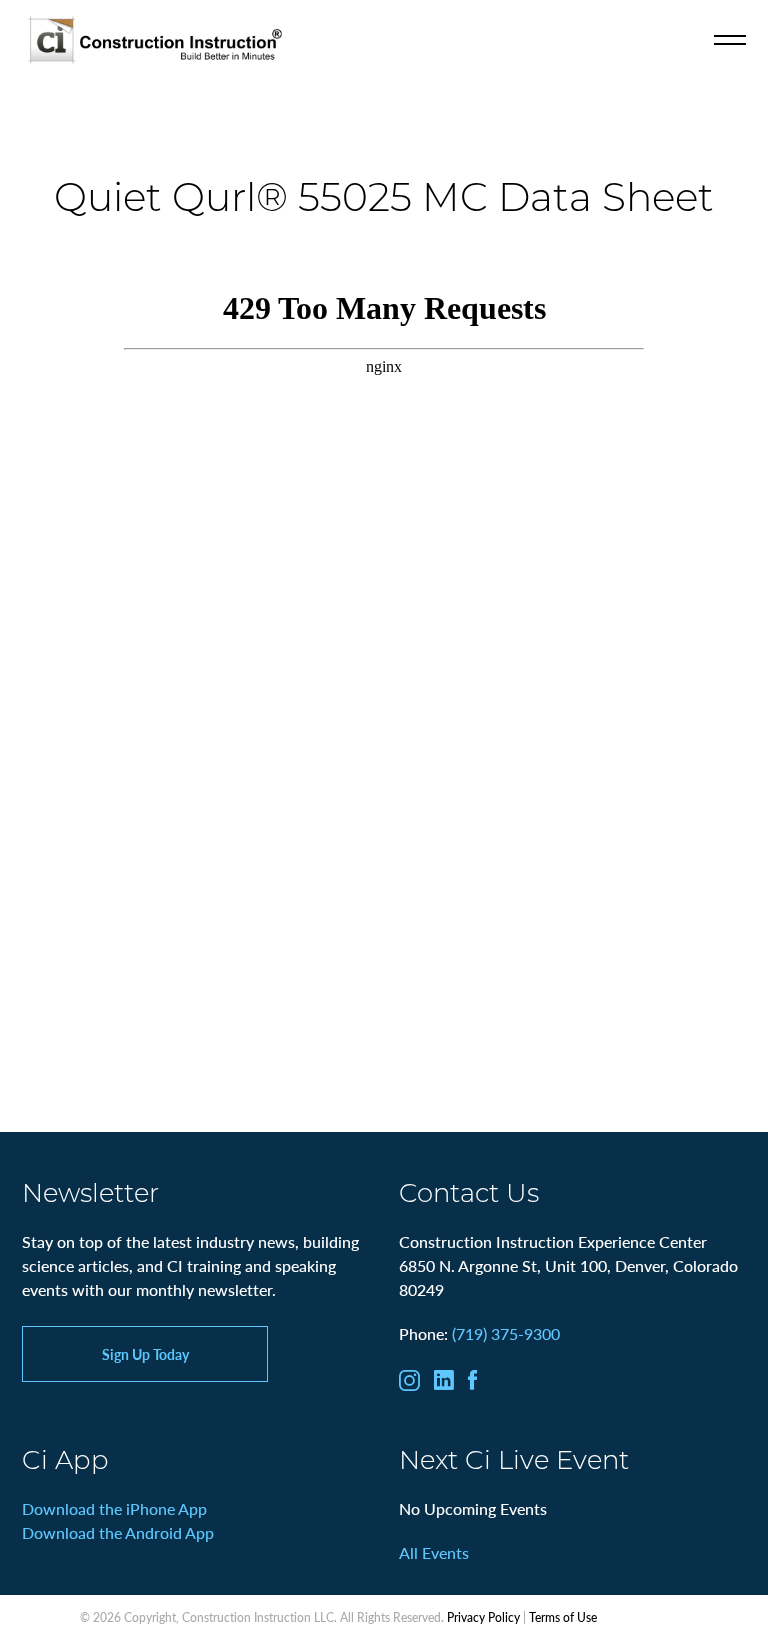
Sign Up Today (145, 1354)
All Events (434, 1552)
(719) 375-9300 (506, 1333)
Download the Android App (118, 1532)
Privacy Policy (483, 1617)
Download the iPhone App (114, 1508)
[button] (730, 40)
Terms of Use (563, 1617)
